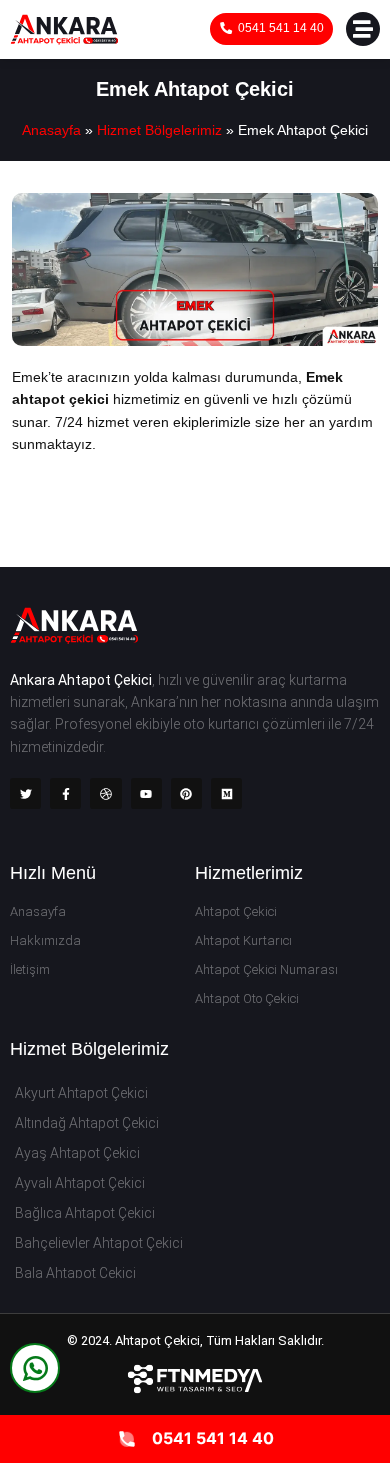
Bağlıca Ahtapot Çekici (85, 1213)
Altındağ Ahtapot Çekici (87, 1123)
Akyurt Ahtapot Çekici (81, 1093)
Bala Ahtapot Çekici (75, 1273)
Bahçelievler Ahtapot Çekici (99, 1243)
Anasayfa (51, 130)
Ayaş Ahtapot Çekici (77, 1153)
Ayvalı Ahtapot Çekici (80, 1183)
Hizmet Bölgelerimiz (159, 130)
